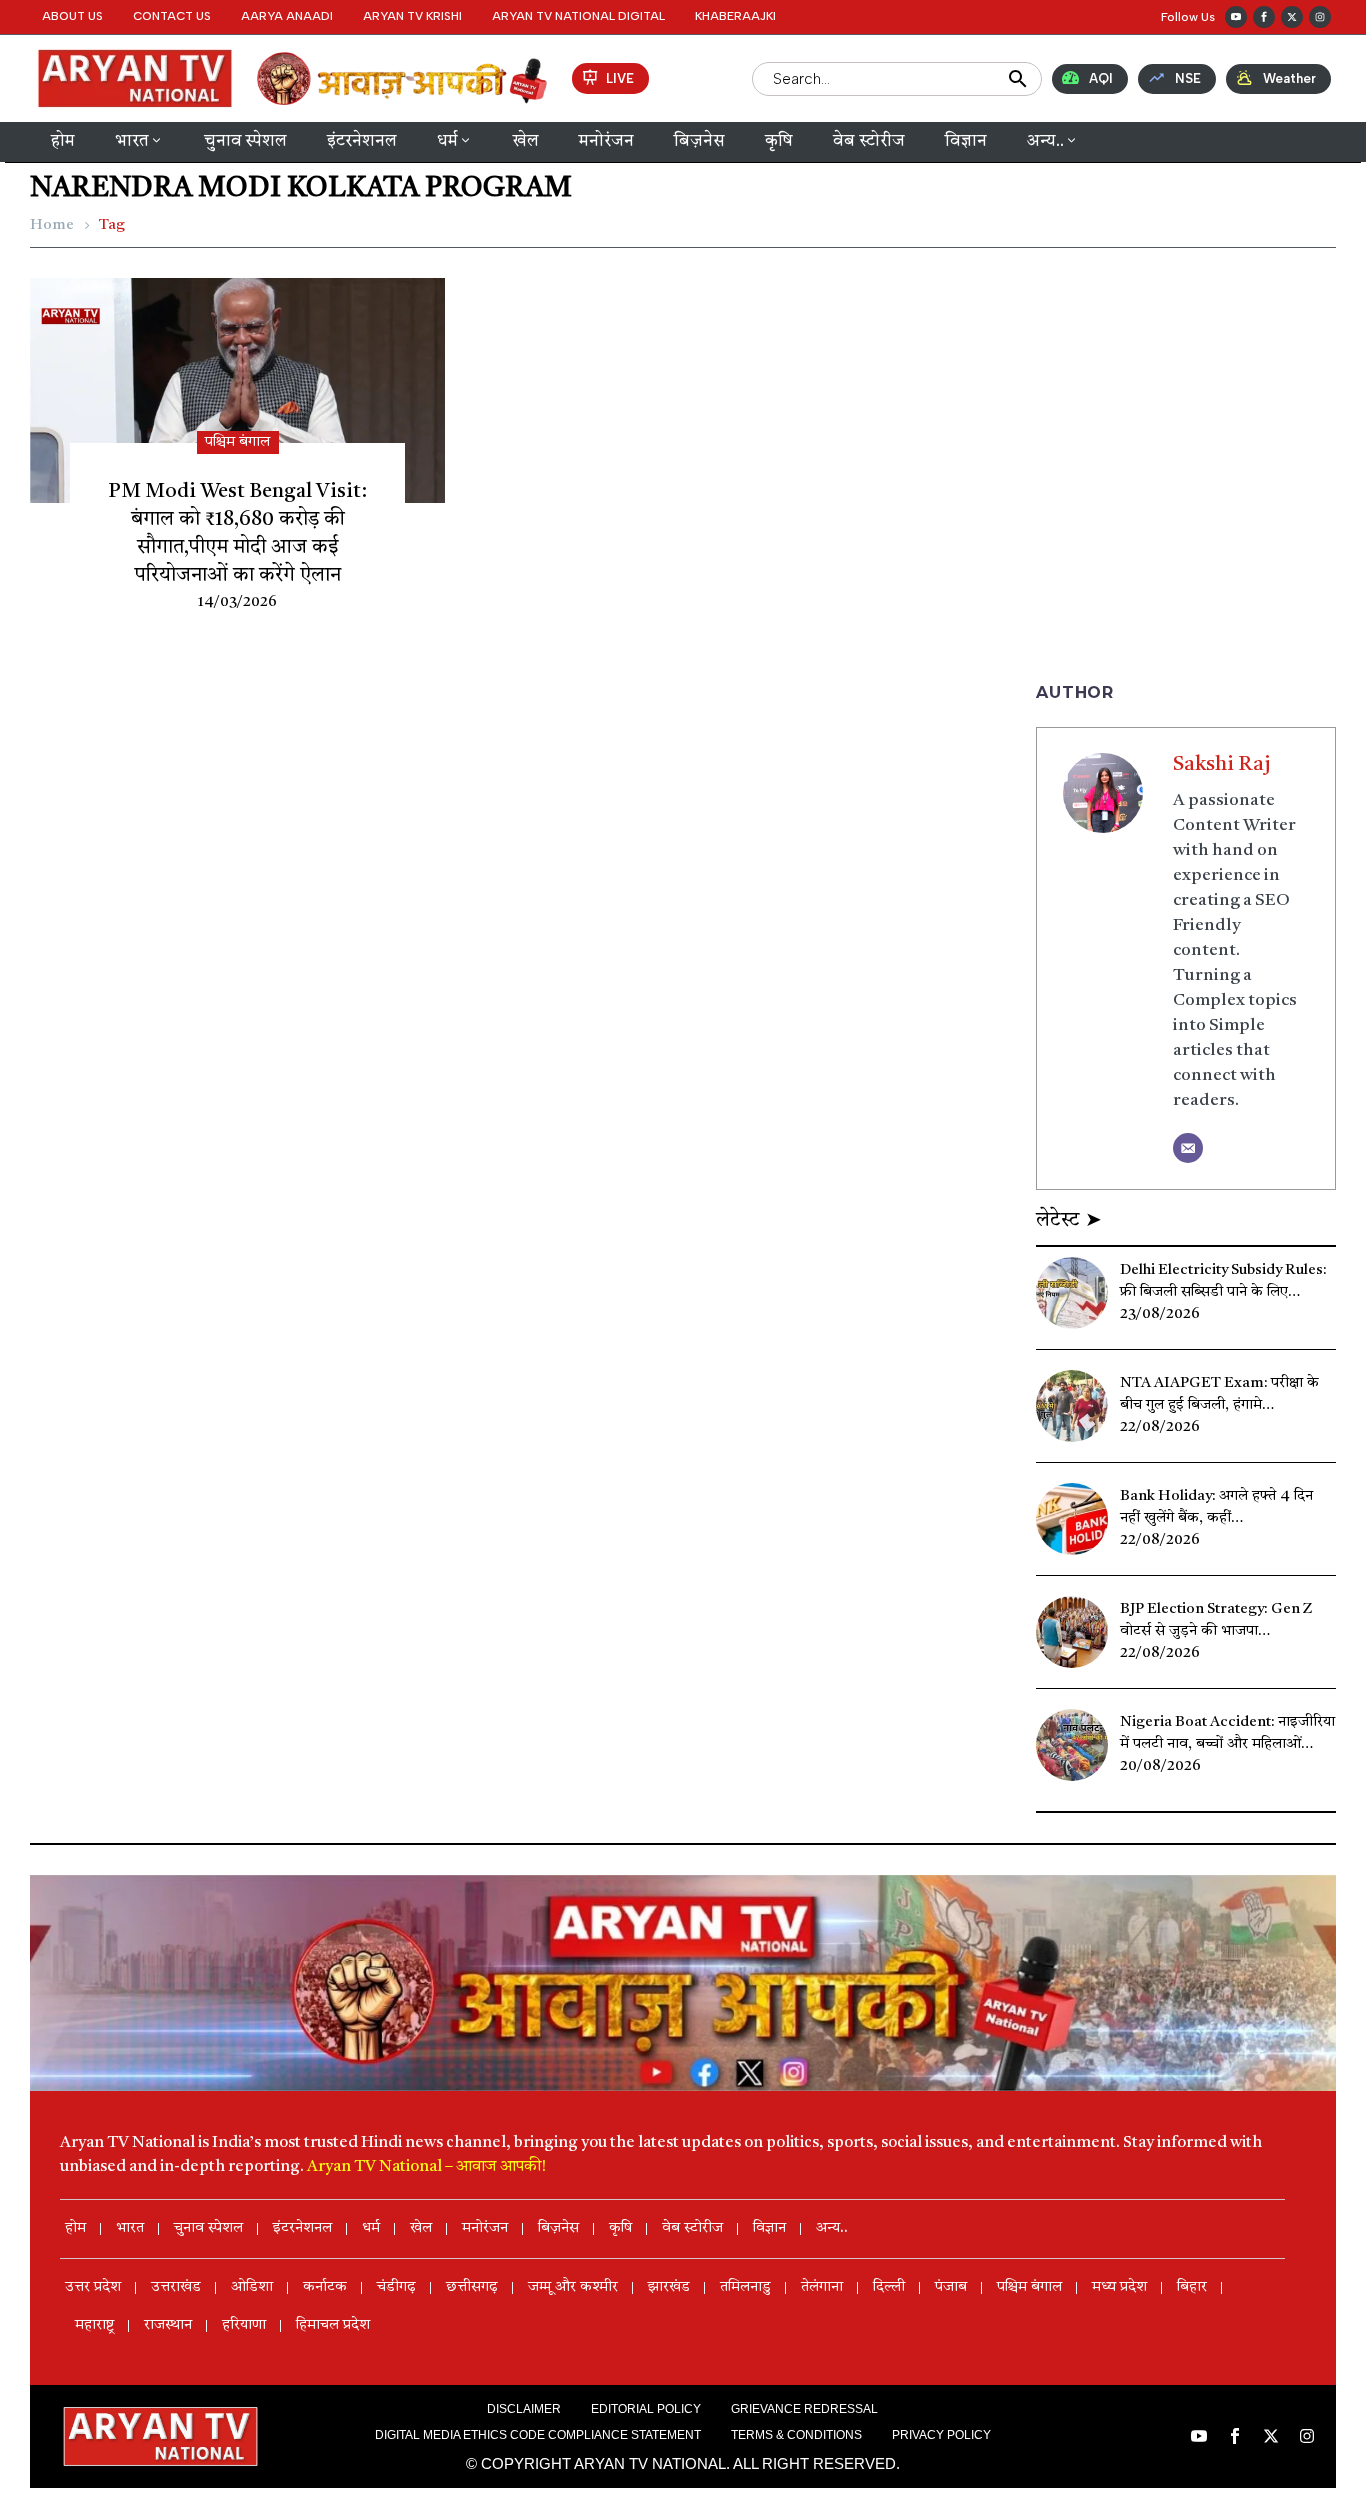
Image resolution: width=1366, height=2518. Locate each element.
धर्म (447, 141)
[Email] (1188, 1148)
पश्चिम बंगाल (237, 442)
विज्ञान (966, 141)
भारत (132, 141)
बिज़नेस (699, 141)
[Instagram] (1320, 17)
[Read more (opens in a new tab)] (610, 78)
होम (63, 141)
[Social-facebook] (1264, 17)
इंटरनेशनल (362, 141)
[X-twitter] (1292, 17)
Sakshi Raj (1222, 765)
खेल (526, 141)
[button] (1183, 16)
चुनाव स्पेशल (245, 141)
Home (52, 225)
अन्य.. (1045, 141)
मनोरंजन (606, 141)
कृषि (779, 141)
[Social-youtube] (1236, 17)
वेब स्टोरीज (869, 141)
